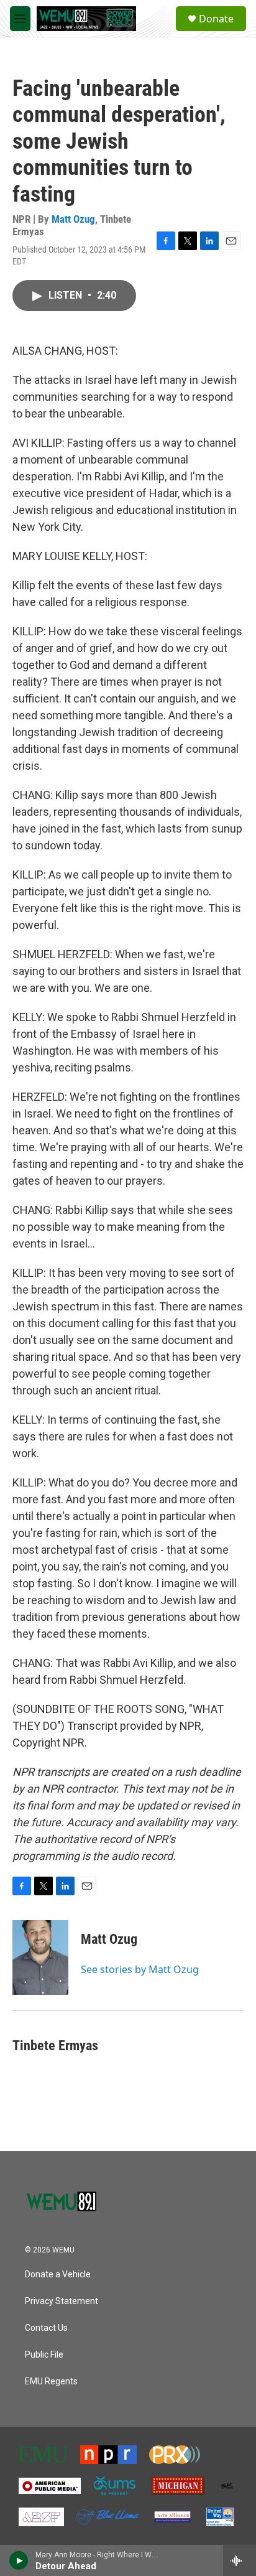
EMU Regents (51, 2382)
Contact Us (46, 2328)
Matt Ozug (73, 219)
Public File (44, 2355)
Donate (216, 19)
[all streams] (240, 2560)
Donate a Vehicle (58, 2275)
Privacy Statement (62, 2301)
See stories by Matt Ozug (140, 1969)
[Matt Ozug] (40, 1958)
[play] (19, 2560)
